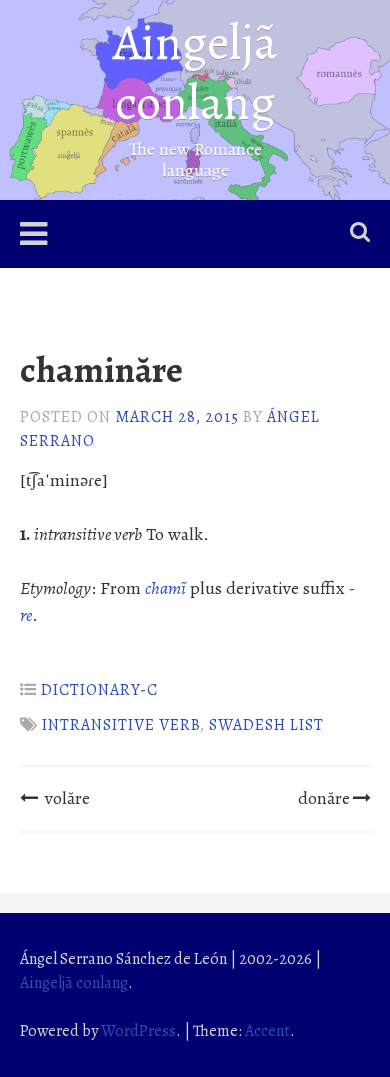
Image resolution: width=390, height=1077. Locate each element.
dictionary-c (99, 690)
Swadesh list (266, 725)
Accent (267, 1031)
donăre (324, 798)
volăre (67, 798)
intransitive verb (121, 725)
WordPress (138, 1031)
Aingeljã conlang (195, 72)
